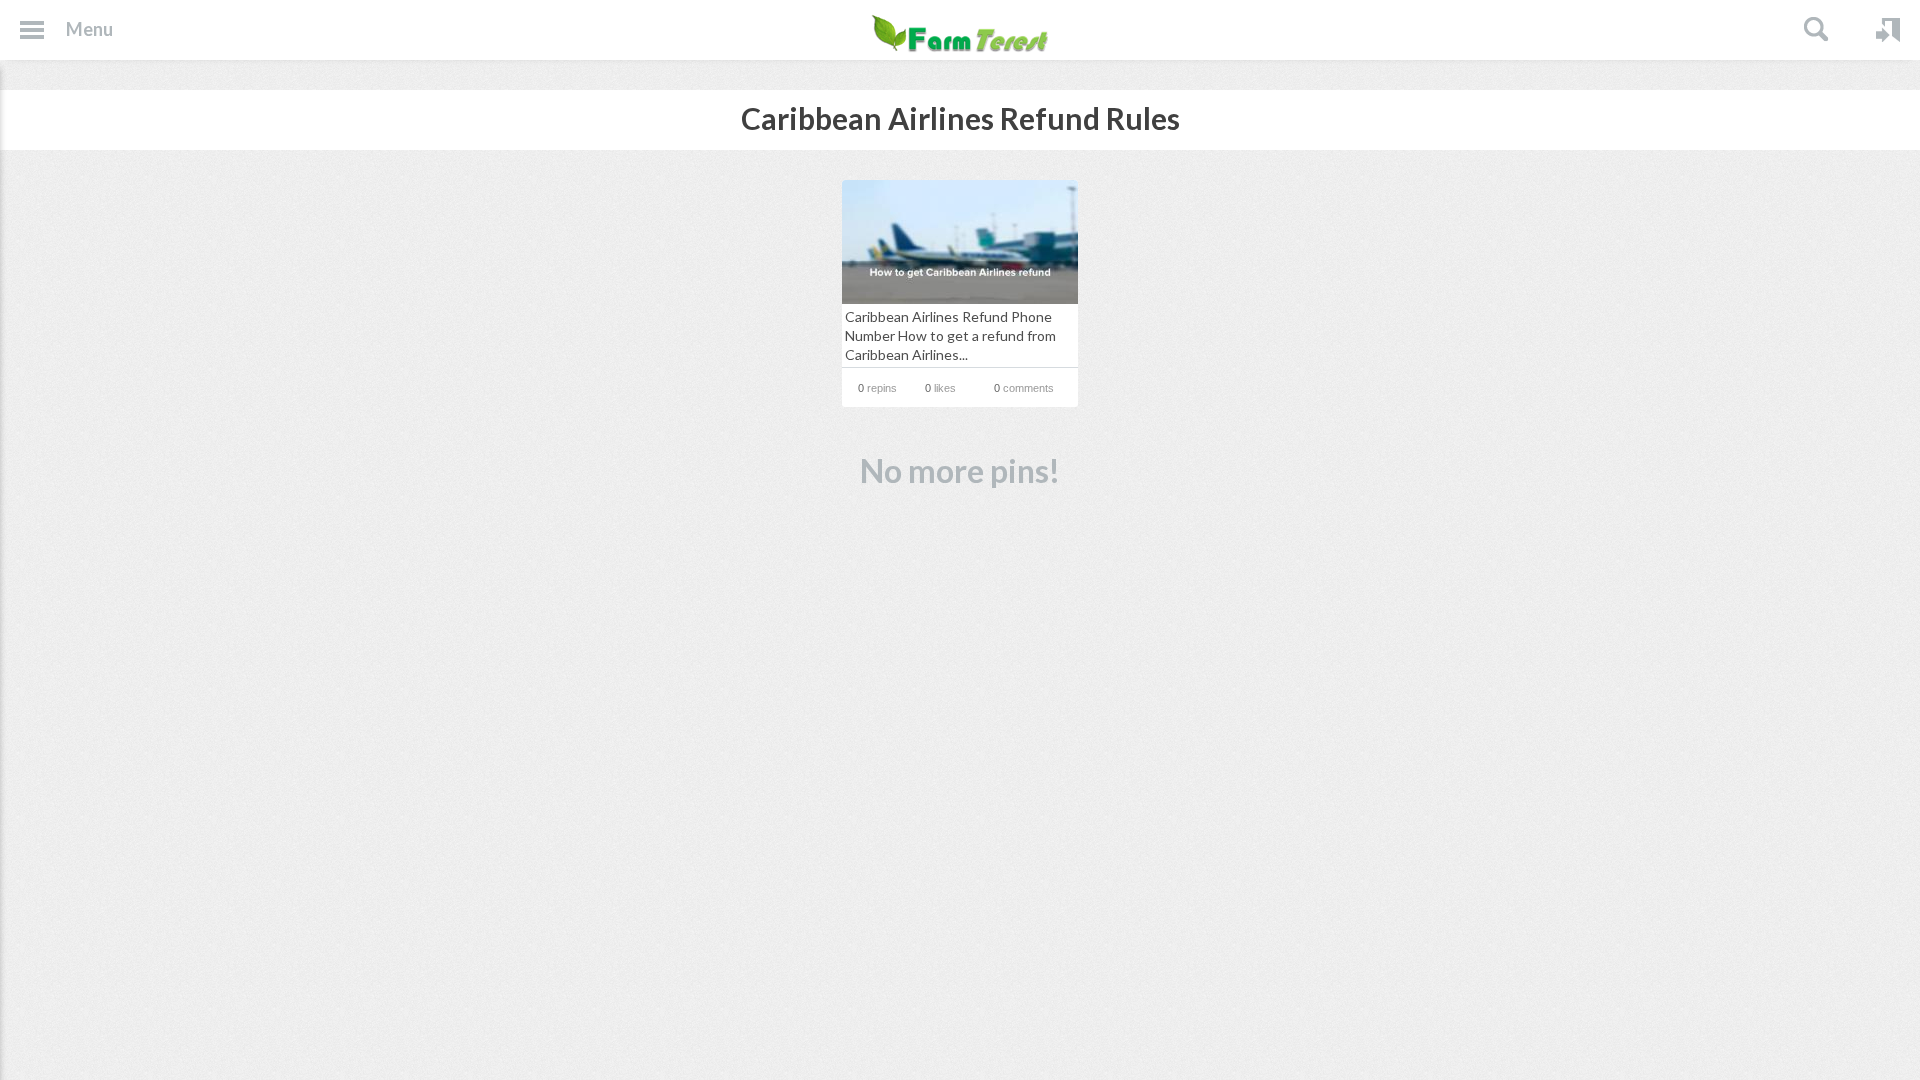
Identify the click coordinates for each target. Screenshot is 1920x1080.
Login (1888, 30)
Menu (89, 29)
